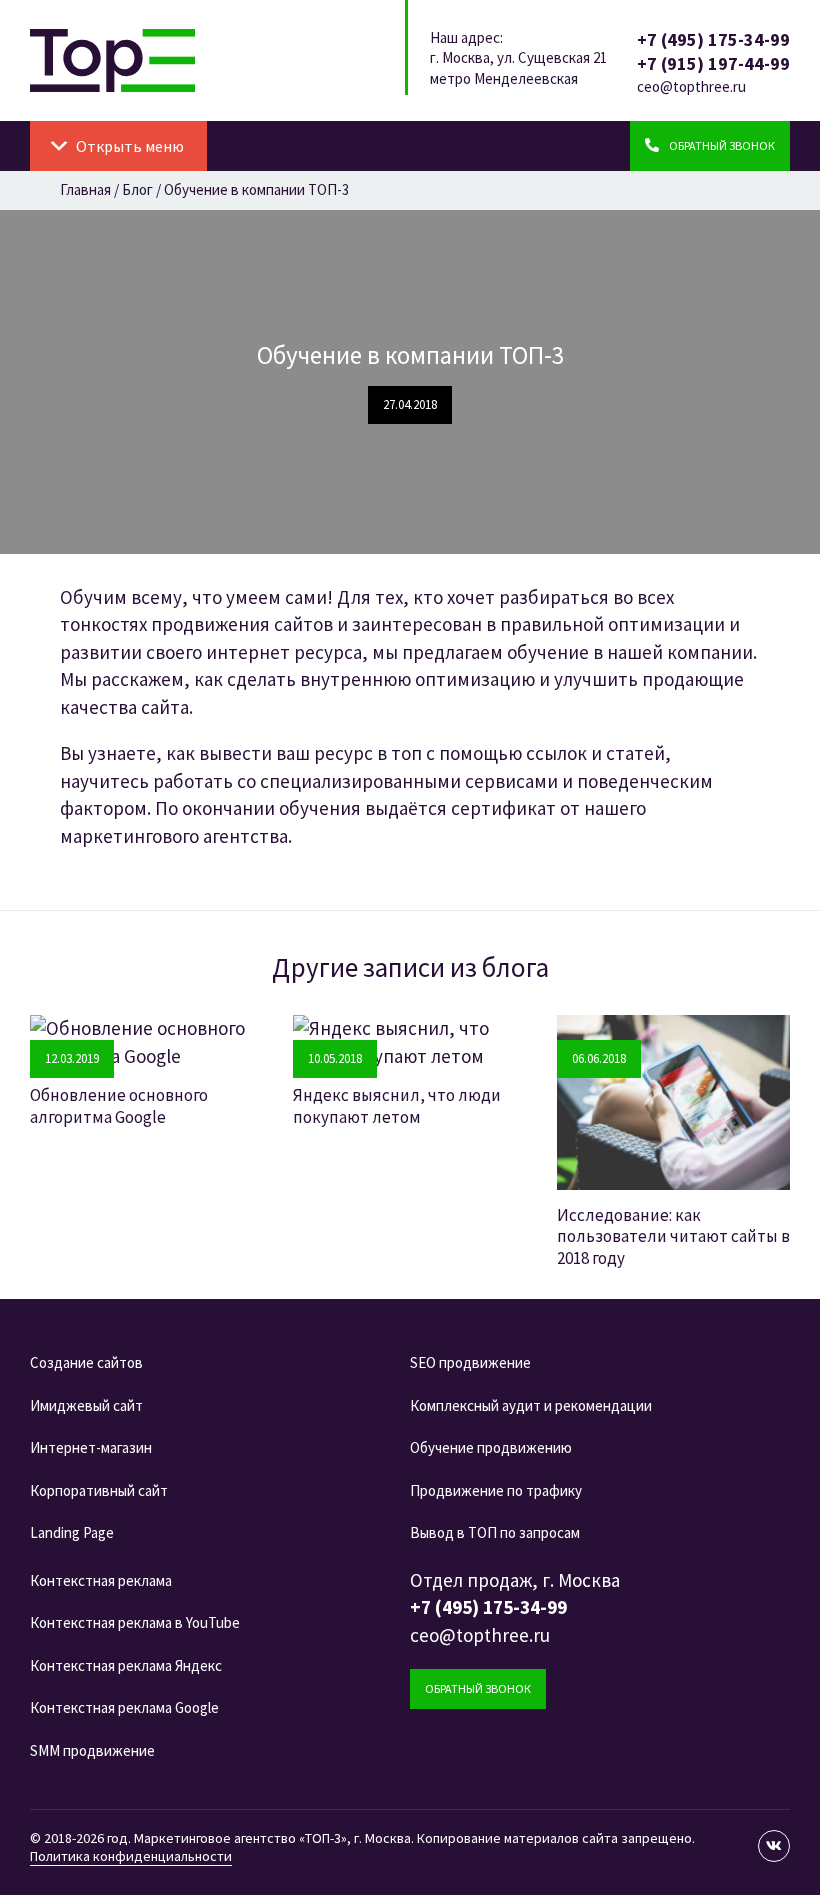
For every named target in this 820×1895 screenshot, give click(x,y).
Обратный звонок (478, 1688)
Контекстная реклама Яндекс (126, 1665)
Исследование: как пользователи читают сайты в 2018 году (673, 1236)
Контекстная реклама (101, 1580)
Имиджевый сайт (86, 1405)
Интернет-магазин (91, 1447)
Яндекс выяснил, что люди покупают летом (397, 1105)
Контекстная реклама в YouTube (135, 1622)
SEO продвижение (470, 1362)
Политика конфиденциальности (131, 1856)
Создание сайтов (86, 1362)
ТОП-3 (112, 60)
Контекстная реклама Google (124, 1707)
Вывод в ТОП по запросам (495, 1532)
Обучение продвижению (491, 1447)
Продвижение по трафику (496, 1490)
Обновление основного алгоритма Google (119, 1105)
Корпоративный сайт (99, 1490)
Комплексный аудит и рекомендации (531, 1405)
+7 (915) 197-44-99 (713, 63)
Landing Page (72, 1532)
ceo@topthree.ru (691, 86)
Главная (85, 189)
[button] (130, 146)
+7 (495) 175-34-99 (713, 39)
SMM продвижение (92, 1750)
